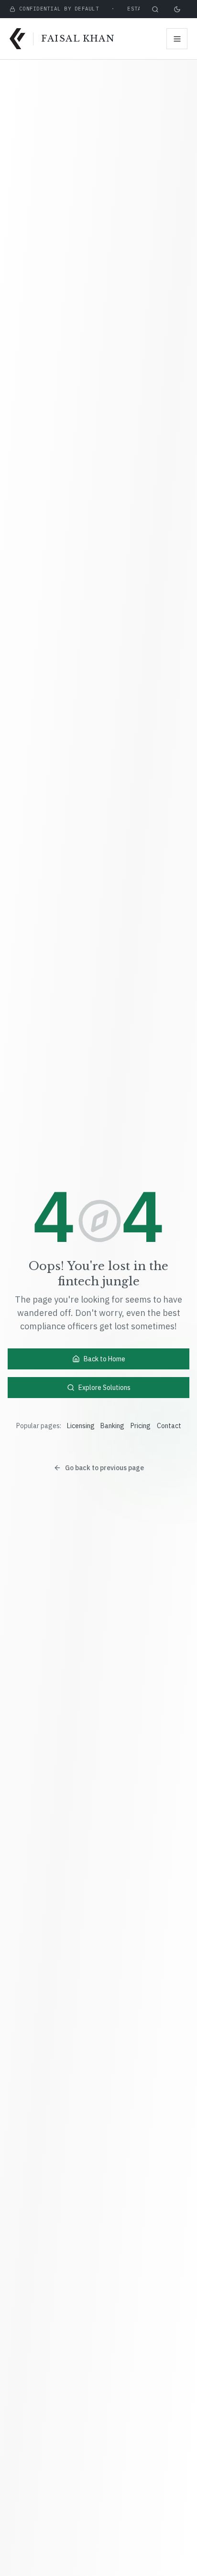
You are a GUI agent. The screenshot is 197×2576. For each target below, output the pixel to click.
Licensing (81, 1426)
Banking (112, 1426)
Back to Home (104, 1359)
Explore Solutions (104, 1388)
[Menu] (177, 39)
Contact (169, 1426)
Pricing (141, 1426)
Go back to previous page (104, 1468)
